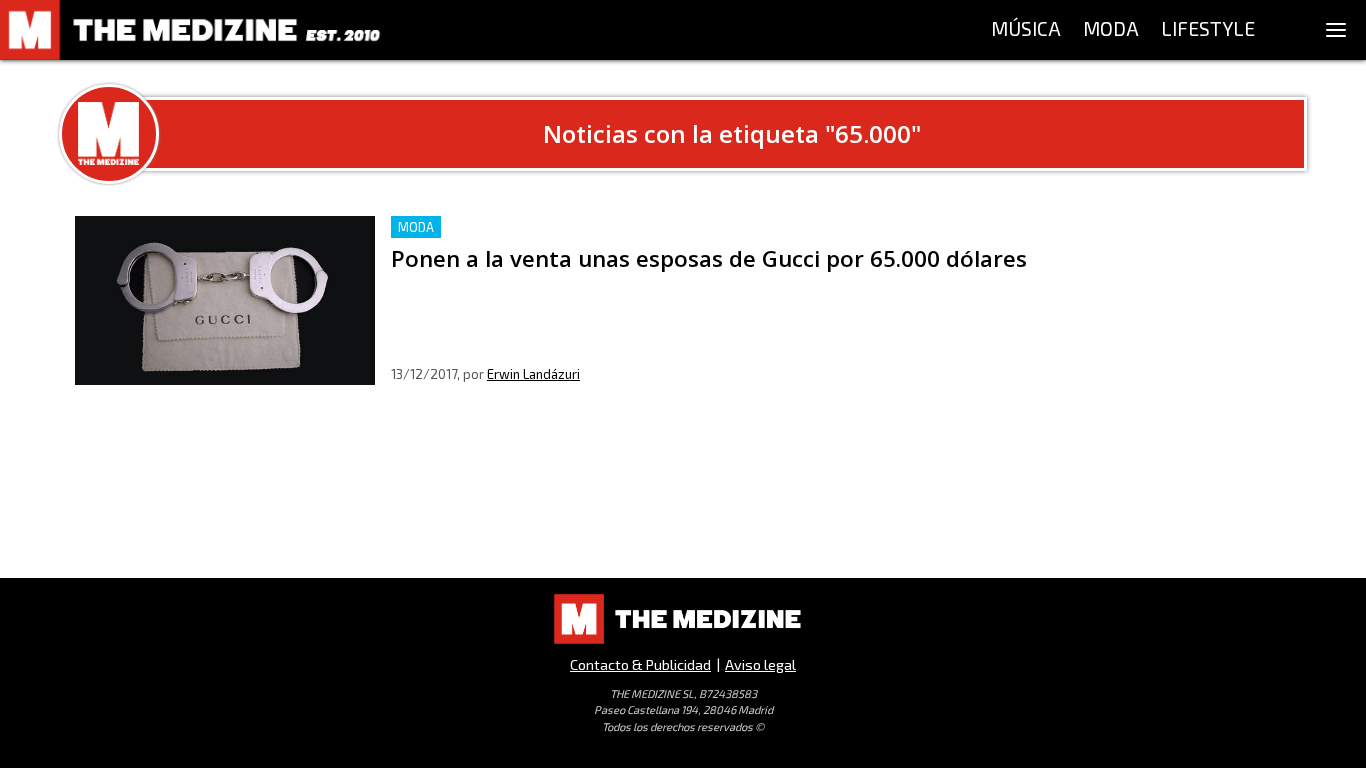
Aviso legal (760, 664)
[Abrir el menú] (1336, 30)
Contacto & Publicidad (640, 664)
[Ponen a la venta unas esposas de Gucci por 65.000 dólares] (225, 300)
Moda (416, 227)
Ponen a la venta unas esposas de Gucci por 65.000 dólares (603, 227)
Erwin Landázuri (533, 374)
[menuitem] (1026, 30)
